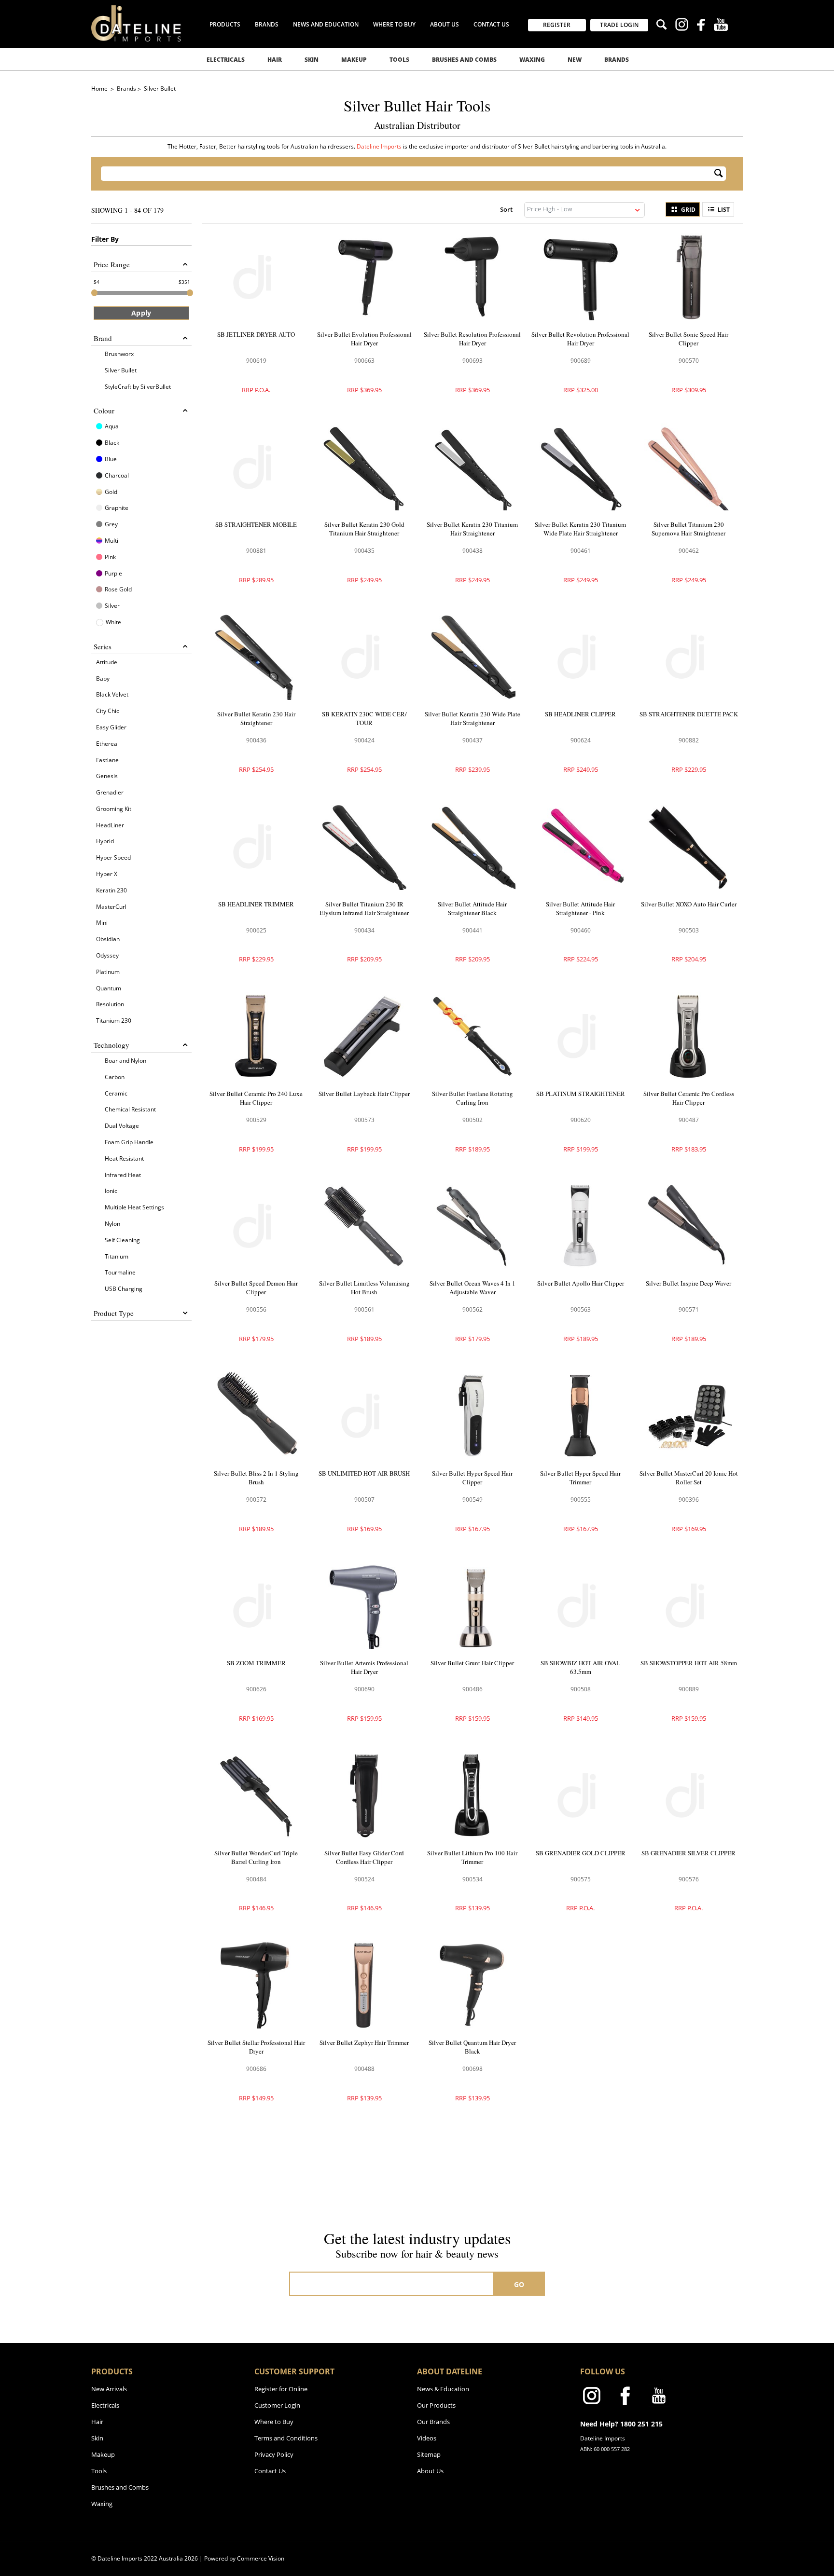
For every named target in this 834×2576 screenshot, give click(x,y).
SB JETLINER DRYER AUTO (256, 334)
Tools (399, 60)
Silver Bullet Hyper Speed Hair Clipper (472, 1478)
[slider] (94, 293)
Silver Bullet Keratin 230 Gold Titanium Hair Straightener (364, 529)
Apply (141, 313)
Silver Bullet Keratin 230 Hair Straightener (256, 718)
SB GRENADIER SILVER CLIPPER (688, 1853)
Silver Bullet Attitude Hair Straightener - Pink (580, 908)
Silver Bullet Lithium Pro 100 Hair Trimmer (472, 1857)
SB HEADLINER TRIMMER (256, 904)
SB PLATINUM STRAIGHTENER (581, 1094)
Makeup (354, 60)
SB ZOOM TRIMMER (256, 1663)
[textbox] (407, 174)
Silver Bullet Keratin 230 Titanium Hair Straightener (472, 529)
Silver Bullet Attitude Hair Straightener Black (472, 908)
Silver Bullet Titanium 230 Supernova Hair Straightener (688, 529)
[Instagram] (682, 26)
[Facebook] (701, 26)
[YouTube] (721, 26)
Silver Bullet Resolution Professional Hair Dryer (472, 339)
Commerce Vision (261, 2558)
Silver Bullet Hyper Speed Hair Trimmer (580, 1478)
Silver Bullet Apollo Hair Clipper (581, 1283)
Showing (127, 210)
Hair (275, 60)
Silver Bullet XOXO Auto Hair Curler (689, 904)
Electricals (226, 60)
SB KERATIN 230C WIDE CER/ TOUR (364, 718)
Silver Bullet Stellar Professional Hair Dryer (256, 2047)
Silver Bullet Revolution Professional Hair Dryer (580, 339)
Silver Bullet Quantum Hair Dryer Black (472, 2047)
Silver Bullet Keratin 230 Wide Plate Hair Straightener (473, 718)
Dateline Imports (379, 146)
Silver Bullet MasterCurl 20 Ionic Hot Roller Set (689, 1478)
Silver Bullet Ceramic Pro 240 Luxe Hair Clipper (256, 1098)
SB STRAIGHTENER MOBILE (256, 524)
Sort (506, 209)
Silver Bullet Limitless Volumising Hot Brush (364, 1288)
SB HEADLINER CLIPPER (580, 714)
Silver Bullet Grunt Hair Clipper (472, 1663)
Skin (312, 60)
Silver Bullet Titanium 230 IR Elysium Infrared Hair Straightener (364, 908)
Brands (617, 60)
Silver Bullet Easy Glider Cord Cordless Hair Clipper (364, 1857)
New (575, 60)
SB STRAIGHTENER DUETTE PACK (689, 714)
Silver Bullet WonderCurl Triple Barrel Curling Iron (256, 1857)
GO (519, 2284)
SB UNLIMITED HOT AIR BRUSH (364, 1473)
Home (100, 89)
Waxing (532, 60)
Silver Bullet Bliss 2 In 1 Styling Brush (256, 1478)
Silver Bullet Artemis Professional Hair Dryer (364, 1667)
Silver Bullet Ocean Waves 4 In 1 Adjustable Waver (473, 1288)
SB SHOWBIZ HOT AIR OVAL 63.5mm (580, 1667)
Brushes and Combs (464, 60)
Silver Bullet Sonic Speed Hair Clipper (688, 339)
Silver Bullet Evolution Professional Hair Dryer (364, 339)
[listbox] (584, 210)
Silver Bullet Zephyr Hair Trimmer (364, 2042)
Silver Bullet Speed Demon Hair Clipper (256, 1288)
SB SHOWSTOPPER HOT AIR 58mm (689, 1663)
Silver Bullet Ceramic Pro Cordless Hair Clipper (689, 1098)
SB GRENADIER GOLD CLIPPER (581, 1853)
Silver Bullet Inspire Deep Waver (688, 1283)
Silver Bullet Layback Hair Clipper (364, 1094)
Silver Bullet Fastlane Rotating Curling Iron (473, 1098)
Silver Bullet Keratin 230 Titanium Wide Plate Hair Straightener (580, 529)
